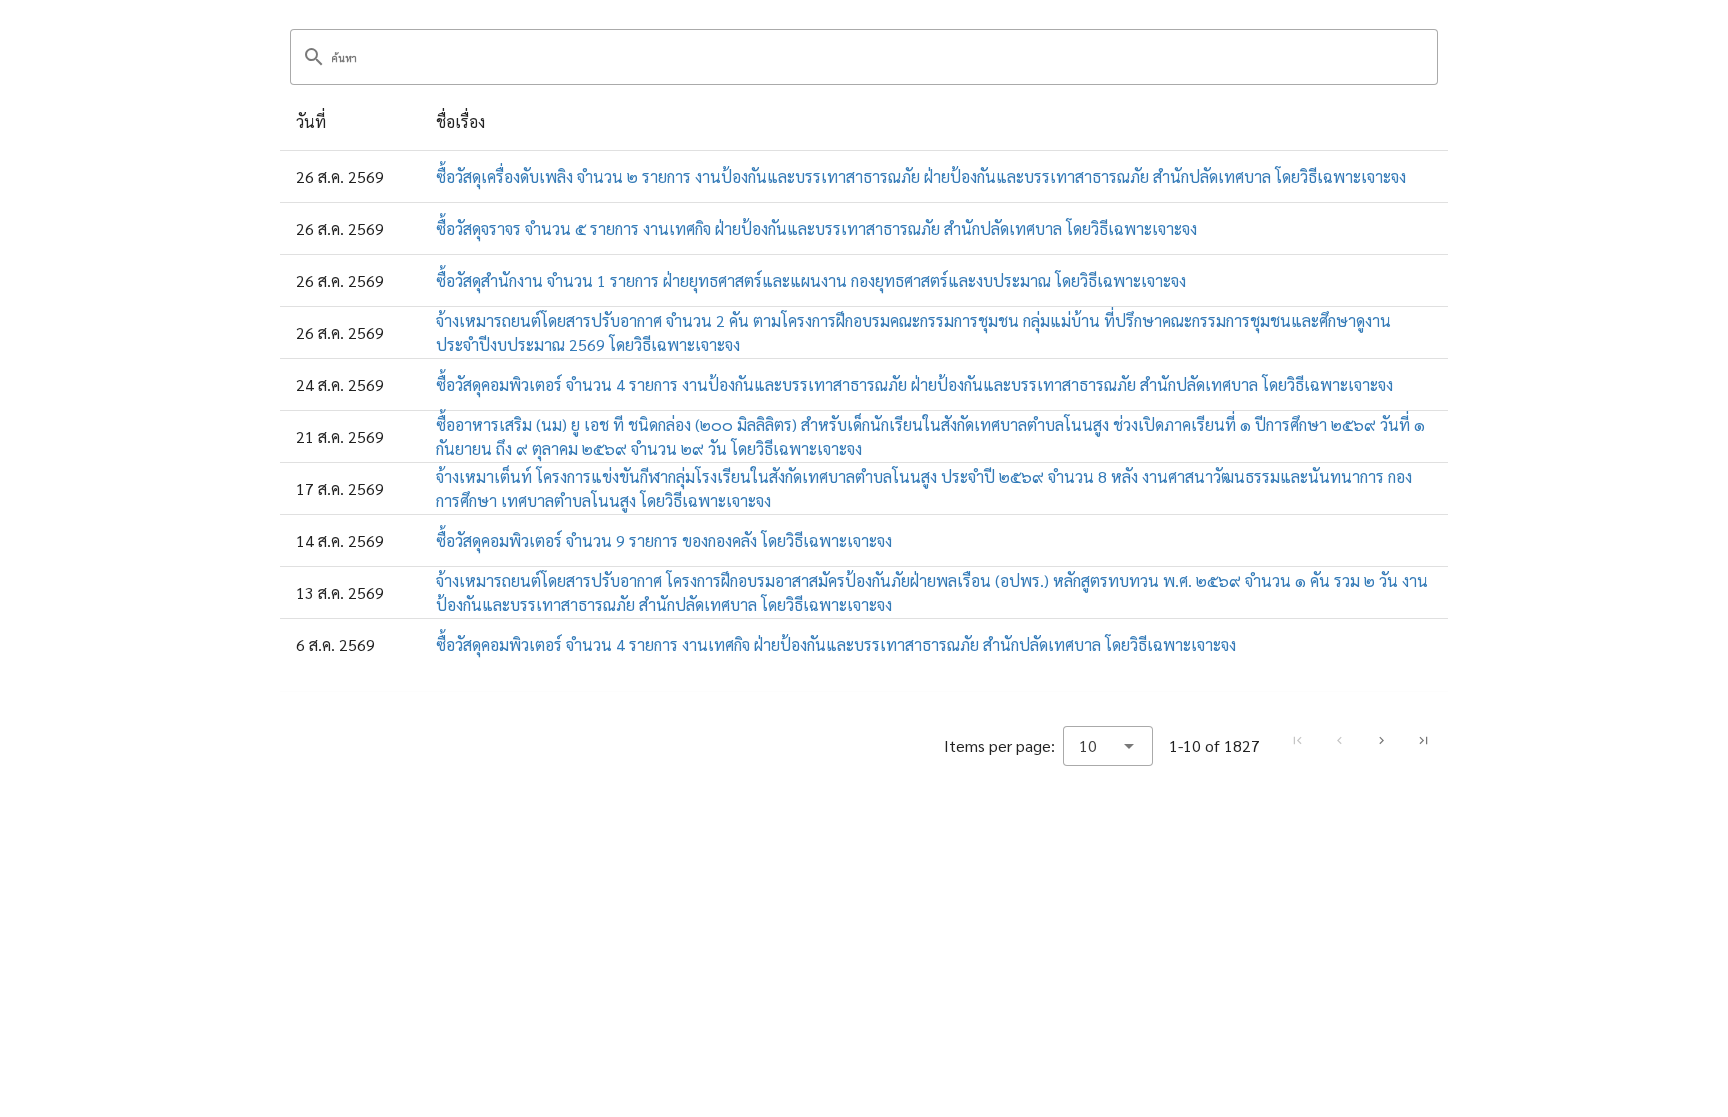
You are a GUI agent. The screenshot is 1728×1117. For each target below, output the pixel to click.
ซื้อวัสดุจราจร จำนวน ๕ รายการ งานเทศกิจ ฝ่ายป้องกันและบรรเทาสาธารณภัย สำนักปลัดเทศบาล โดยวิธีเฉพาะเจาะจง (816, 228)
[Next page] (1381, 741)
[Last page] (1423, 741)
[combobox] (1108, 746)
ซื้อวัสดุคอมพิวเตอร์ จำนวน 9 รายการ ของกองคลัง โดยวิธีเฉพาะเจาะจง (664, 540)
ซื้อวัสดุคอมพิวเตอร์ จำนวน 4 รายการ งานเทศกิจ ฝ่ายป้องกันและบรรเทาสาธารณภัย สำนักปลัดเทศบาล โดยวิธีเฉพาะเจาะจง (836, 644)
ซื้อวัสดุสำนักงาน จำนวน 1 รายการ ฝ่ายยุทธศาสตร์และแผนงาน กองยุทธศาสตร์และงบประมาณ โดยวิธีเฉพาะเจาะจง (811, 280)
